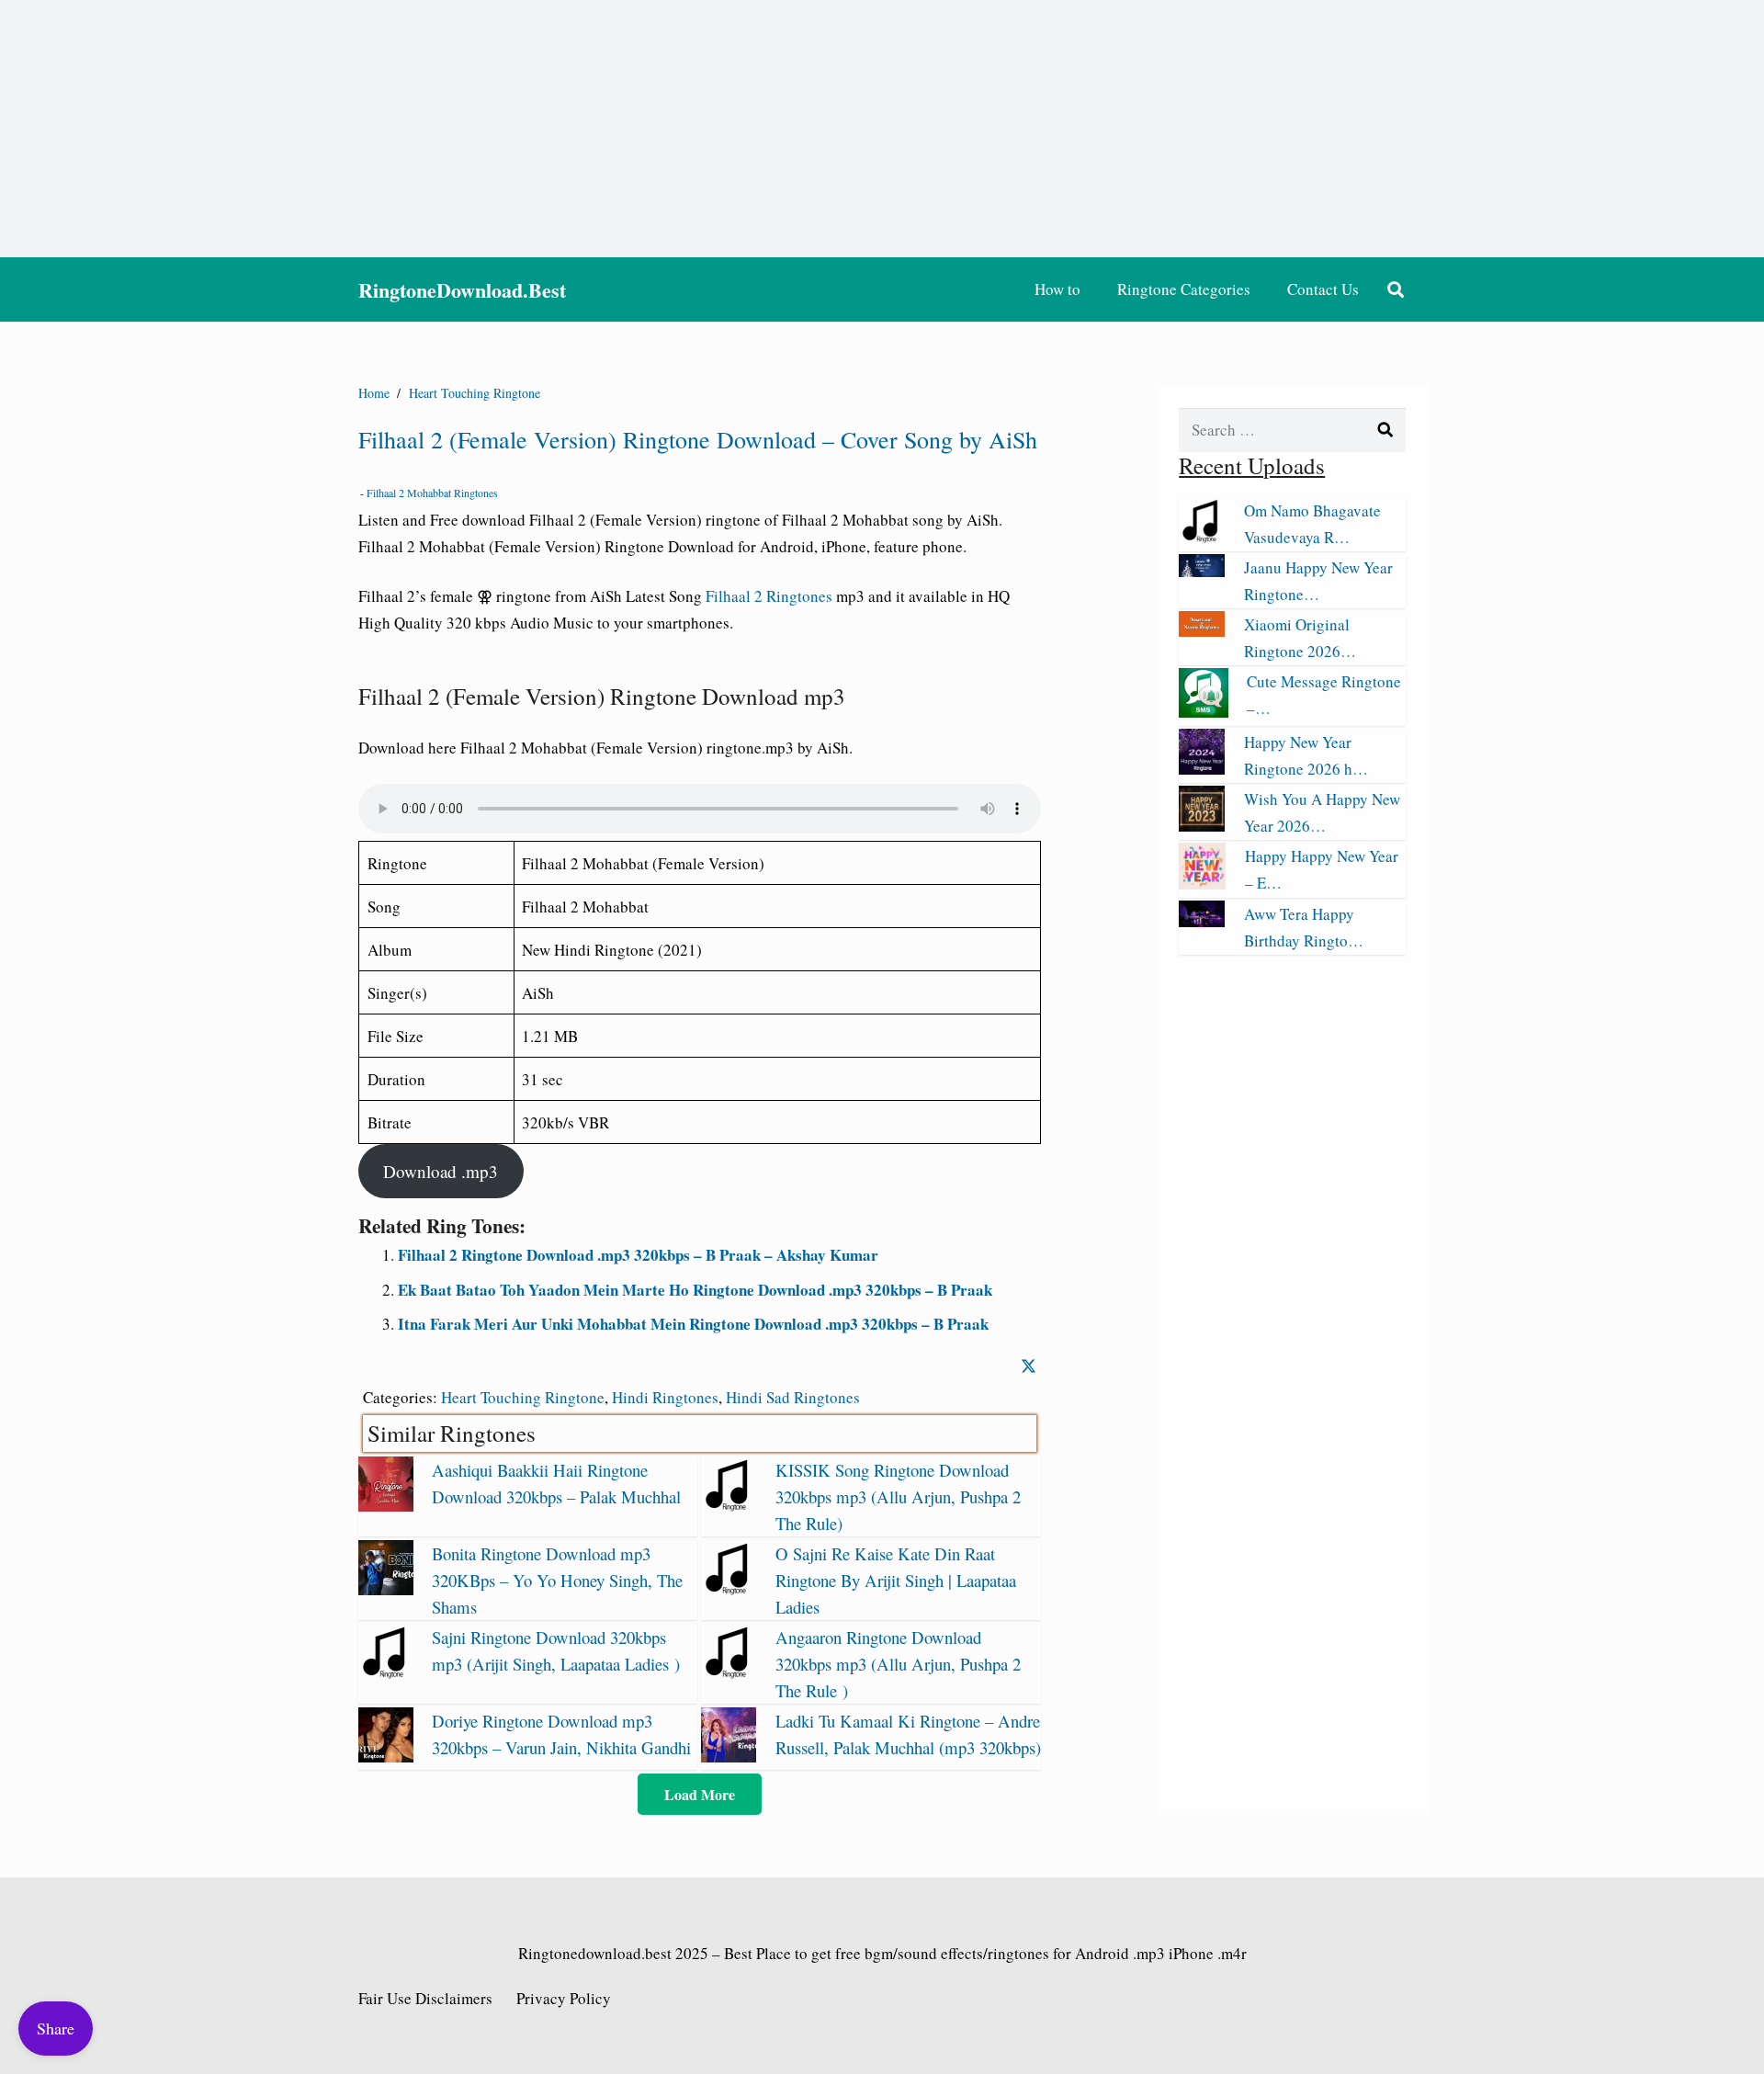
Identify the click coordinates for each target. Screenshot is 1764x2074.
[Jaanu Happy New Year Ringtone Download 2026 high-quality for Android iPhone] (1202, 571)
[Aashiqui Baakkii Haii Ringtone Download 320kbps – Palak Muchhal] (386, 1506)
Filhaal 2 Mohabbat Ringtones (432, 493)
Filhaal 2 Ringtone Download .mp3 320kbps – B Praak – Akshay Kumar (638, 1255)
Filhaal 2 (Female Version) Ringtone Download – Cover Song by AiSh (698, 439)
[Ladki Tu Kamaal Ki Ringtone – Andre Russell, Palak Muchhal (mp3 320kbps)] (729, 1757)
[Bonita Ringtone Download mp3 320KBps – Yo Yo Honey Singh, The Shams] (386, 1589)
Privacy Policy (564, 1998)
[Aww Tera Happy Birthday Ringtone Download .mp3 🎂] (1202, 921)
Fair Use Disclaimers (425, 1998)
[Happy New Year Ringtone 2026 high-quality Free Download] (1202, 769)
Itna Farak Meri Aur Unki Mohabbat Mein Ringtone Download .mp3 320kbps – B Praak (693, 1324)
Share (56, 2028)
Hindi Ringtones (665, 1397)
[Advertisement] (882, 129)
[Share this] (1029, 1366)
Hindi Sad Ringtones (793, 1397)
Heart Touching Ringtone (523, 1397)
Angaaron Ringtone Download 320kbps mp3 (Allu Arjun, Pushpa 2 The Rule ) (898, 1664)
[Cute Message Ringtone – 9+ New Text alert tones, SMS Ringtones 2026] (1204, 712)
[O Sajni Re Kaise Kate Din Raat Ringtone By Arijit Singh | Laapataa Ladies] (729, 1589)
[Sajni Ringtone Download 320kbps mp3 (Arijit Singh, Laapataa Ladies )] (386, 1673)
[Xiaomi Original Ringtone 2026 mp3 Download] (1202, 631)
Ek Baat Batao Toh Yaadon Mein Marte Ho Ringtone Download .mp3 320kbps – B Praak (695, 1290)
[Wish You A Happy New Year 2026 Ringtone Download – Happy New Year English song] (1202, 826)
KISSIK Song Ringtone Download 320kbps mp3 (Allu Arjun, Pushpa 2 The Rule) (898, 1496)
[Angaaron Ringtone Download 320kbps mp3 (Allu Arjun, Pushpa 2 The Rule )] (729, 1673)
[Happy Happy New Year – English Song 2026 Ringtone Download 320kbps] (1202, 884)
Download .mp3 (441, 1171)
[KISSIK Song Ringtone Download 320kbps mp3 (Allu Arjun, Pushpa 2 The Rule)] (729, 1506)
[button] (1396, 289)
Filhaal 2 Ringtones (769, 596)
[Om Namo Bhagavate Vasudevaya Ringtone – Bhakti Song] (1202, 537)
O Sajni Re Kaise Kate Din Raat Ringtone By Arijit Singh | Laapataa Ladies (896, 1580)
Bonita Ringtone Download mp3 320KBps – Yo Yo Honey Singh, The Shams (557, 1580)
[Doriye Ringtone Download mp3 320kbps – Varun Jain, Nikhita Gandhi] (386, 1757)
